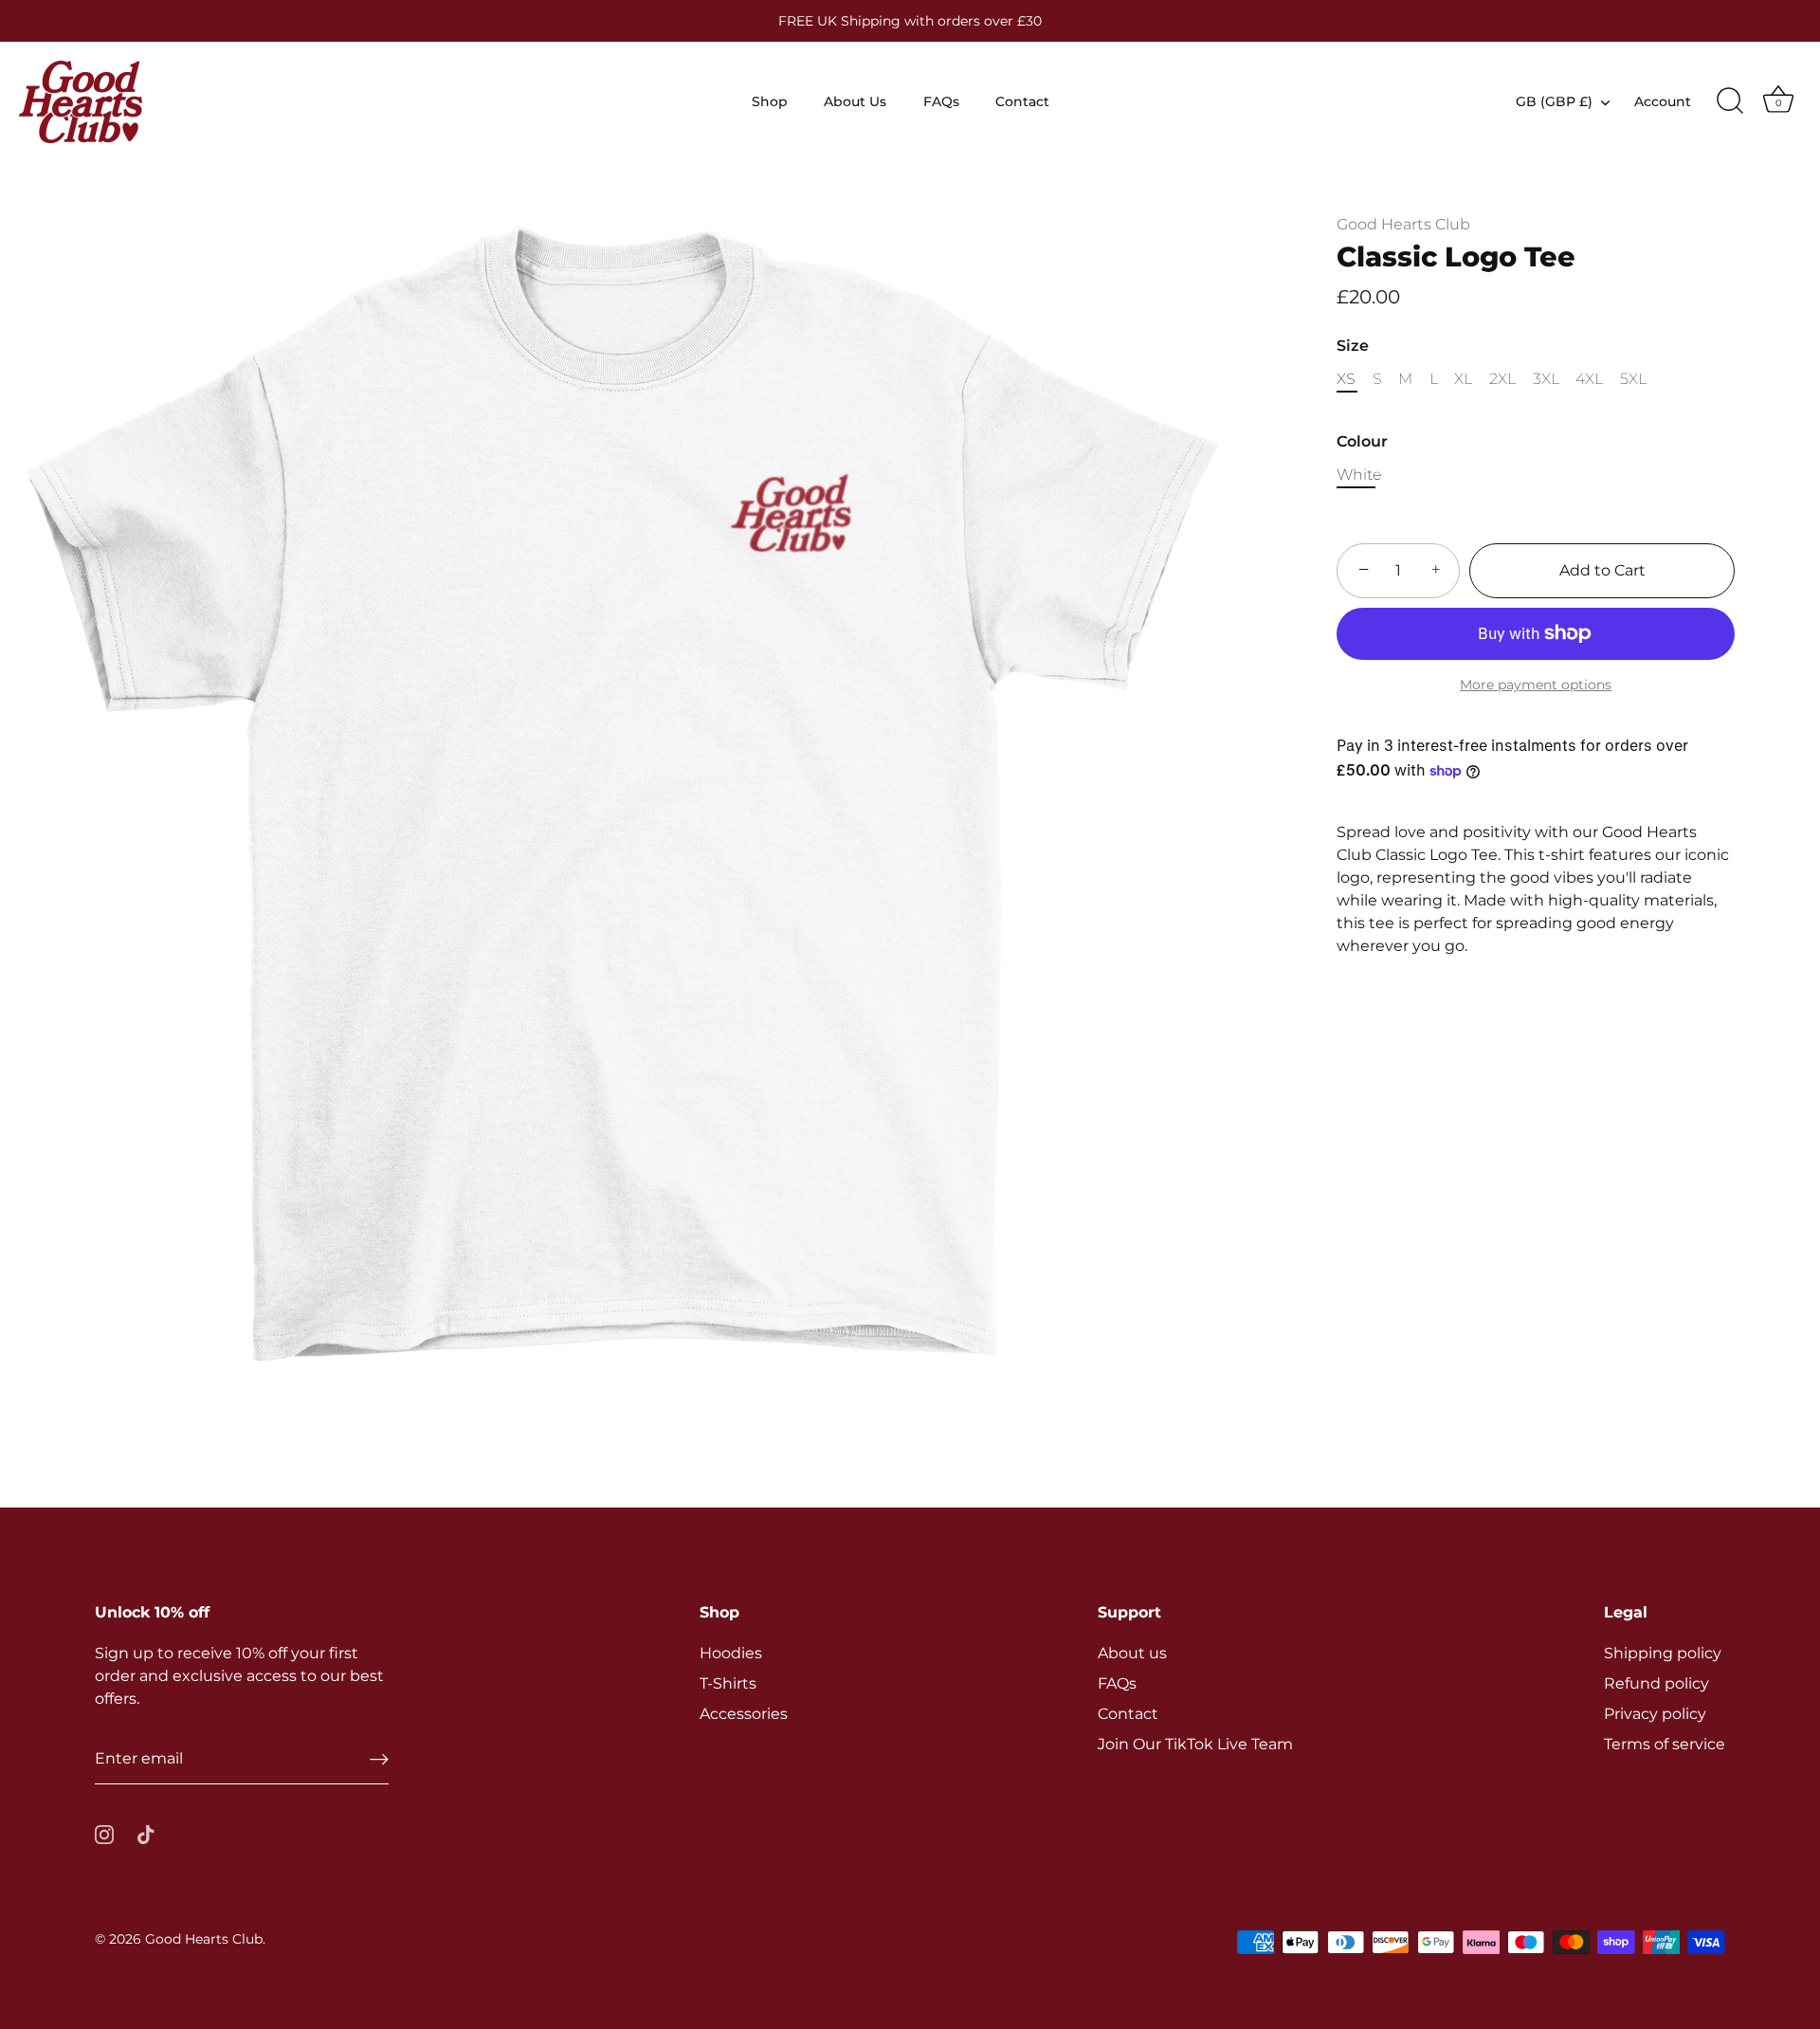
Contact (1022, 101)
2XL (1502, 379)
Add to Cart (1602, 570)
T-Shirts (728, 1683)
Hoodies (731, 1653)
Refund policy (1656, 1683)
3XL (1546, 379)
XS (1346, 379)
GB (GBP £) (1554, 101)
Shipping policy (1663, 1653)
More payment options (1536, 685)
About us (1132, 1653)
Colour (1362, 441)
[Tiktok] (146, 1833)
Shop (770, 101)
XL (1463, 379)
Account (1663, 101)
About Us (855, 101)
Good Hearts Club (1403, 224)
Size (1353, 346)
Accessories (744, 1714)
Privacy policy (1655, 1714)
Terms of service (1665, 1744)
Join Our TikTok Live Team (1195, 1744)
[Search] (1730, 101)
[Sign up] (379, 1759)
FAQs (941, 101)
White (1359, 475)
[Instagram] (104, 1833)
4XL (1589, 379)
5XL (1633, 379)
